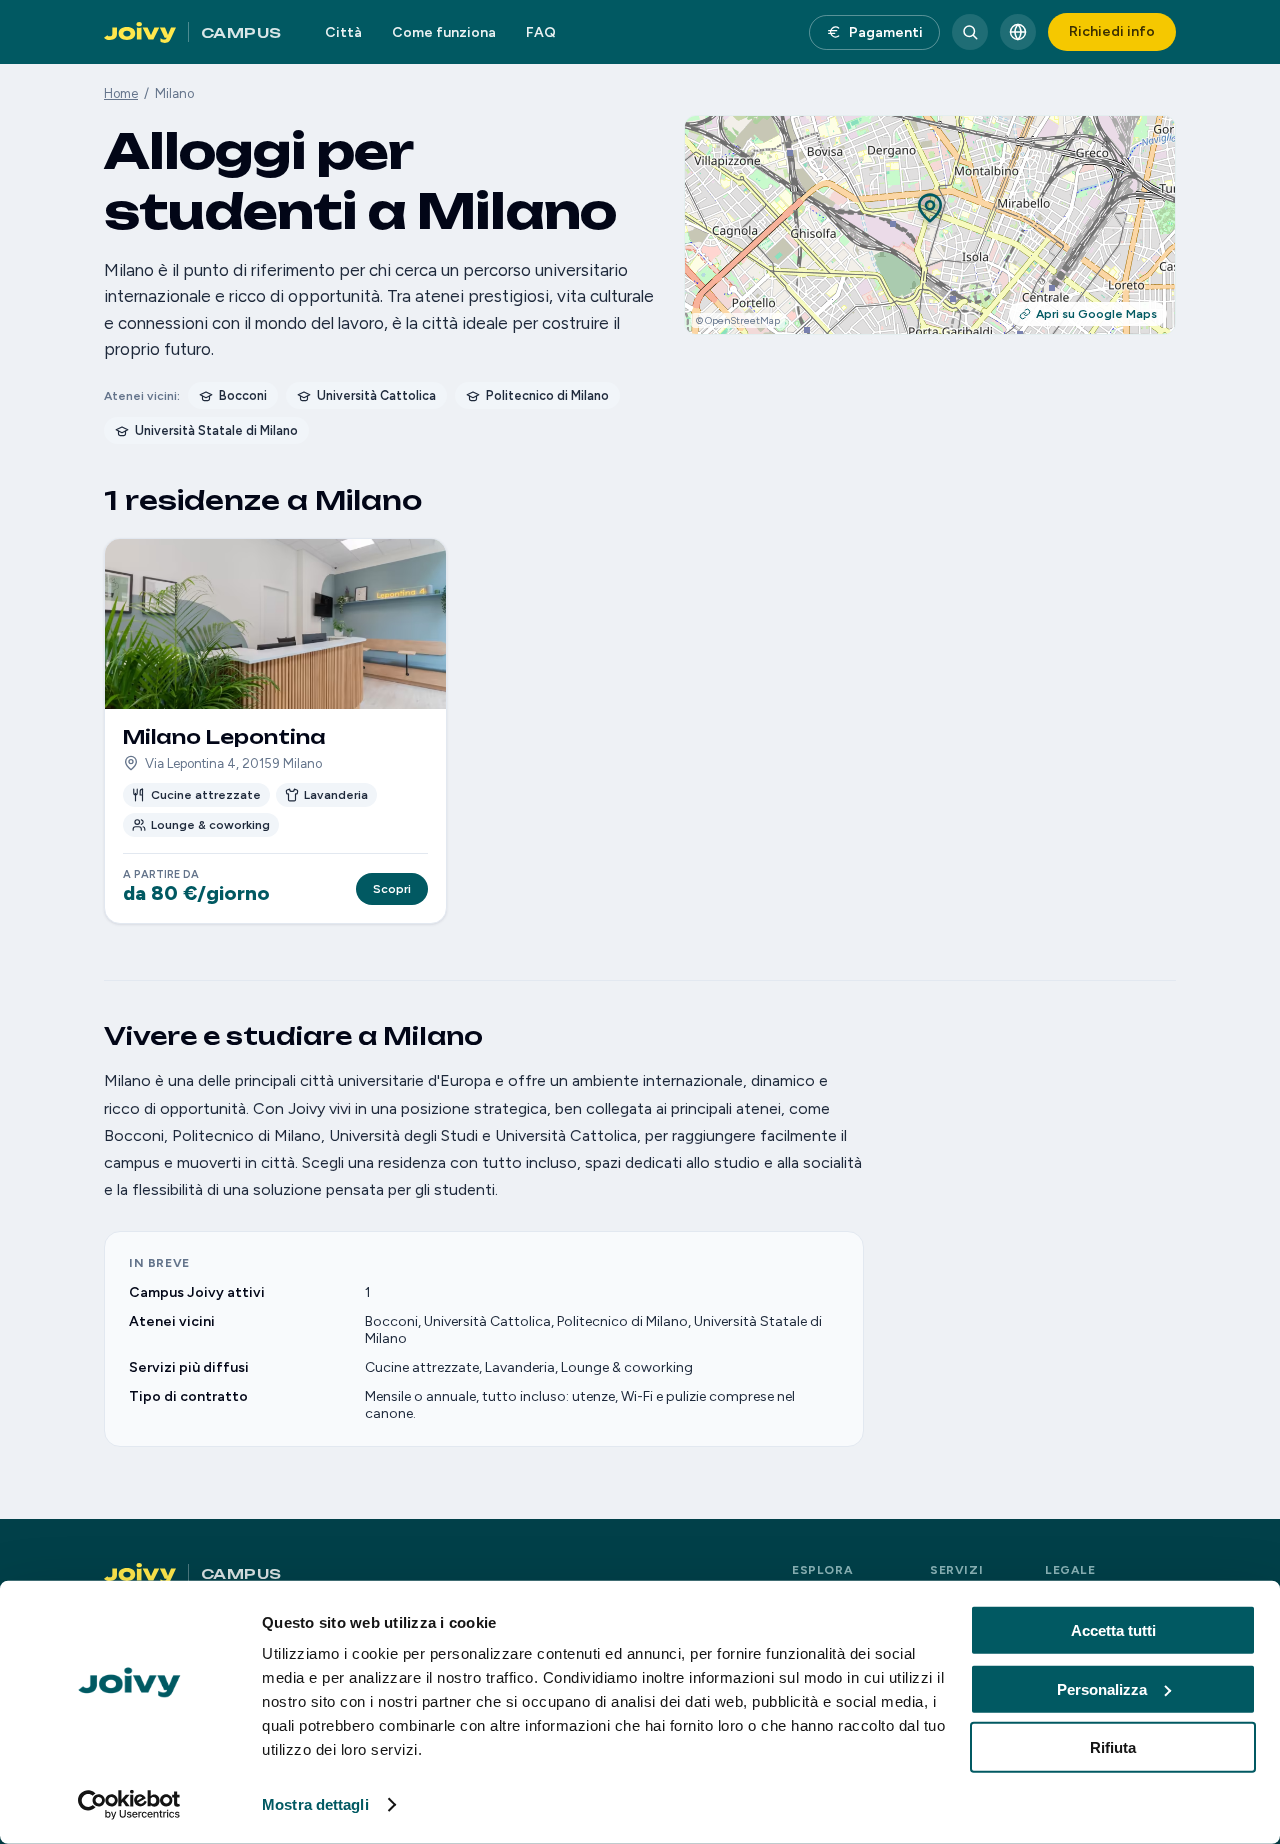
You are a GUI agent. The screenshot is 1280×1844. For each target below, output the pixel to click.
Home (121, 93)
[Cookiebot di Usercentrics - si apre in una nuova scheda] (129, 1805)
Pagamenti (886, 32)
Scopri (392, 889)
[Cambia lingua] (1018, 32)
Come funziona (444, 32)
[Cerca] (970, 32)
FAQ (541, 32)
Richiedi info (1112, 31)
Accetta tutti (1113, 1630)
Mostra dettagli (315, 1804)
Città (343, 32)
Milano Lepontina (224, 737)
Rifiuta (1113, 1747)
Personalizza (1102, 1688)
